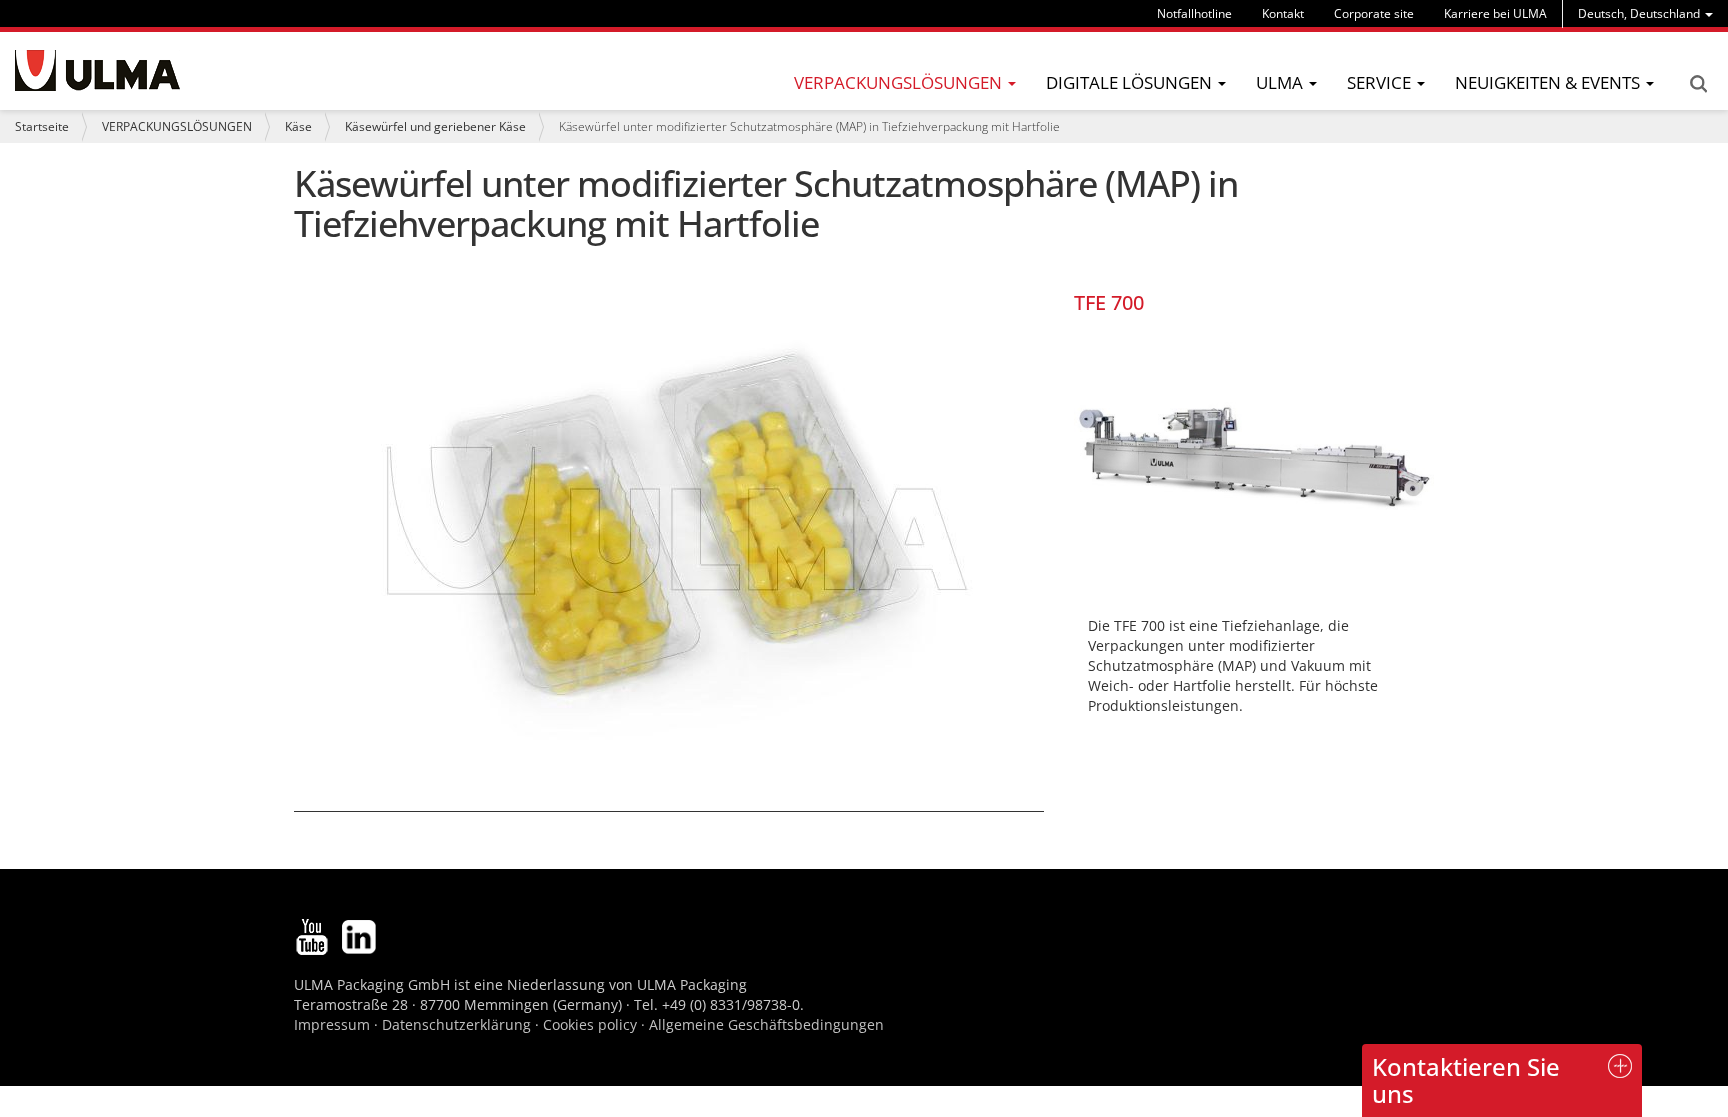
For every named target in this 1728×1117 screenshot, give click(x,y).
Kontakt (1283, 13)
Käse (298, 126)
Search (1698, 84)
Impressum (332, 1024)
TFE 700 (1109, 302)
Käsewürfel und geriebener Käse (435, 126)
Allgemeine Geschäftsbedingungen (766, 1024)
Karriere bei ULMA (1495, 13)
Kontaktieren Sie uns (1466, 1079)
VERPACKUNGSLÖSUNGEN (177, 126)
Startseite (42, 126)
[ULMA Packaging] (97, 70)
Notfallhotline (1194, 13)
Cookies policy (590, 1024)
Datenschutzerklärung (458, 1024)
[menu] (1645, 13)
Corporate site (1374, 13)
